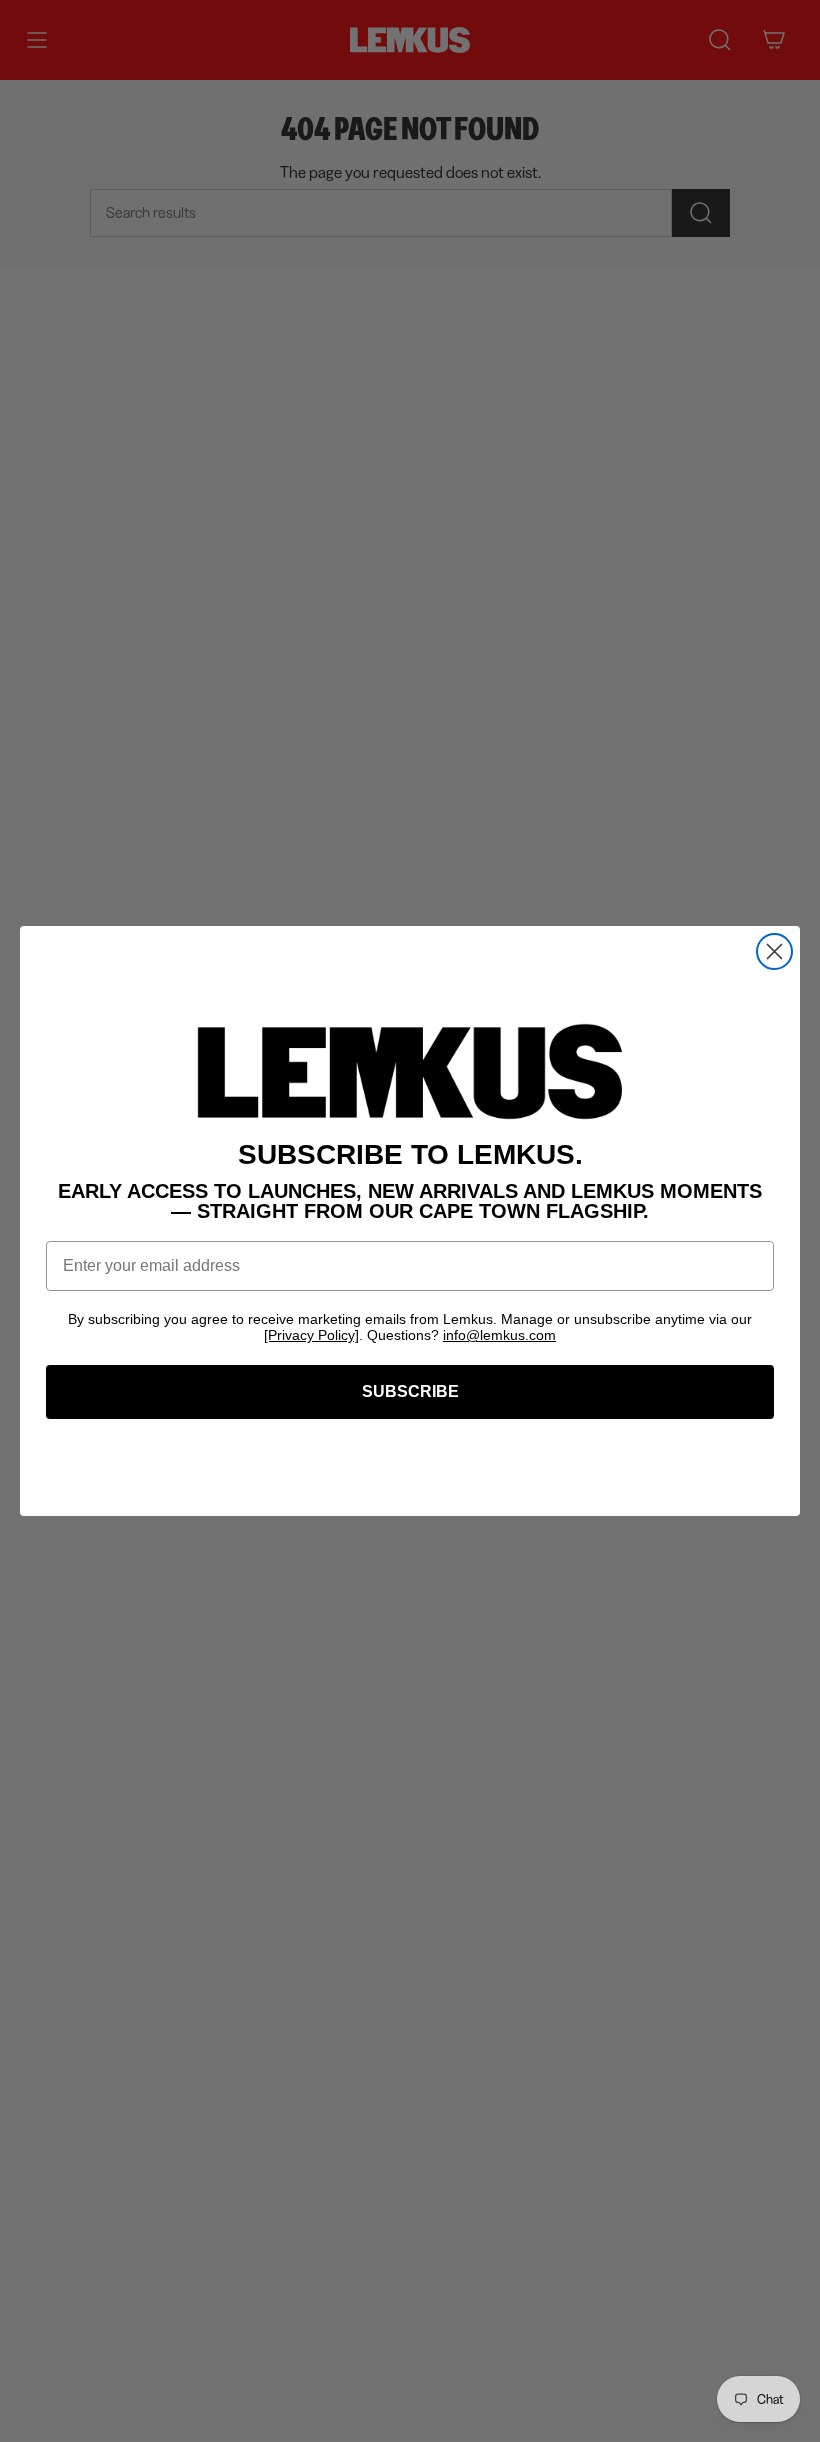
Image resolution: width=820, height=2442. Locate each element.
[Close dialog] (774, 951)
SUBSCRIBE (410, 1391)
